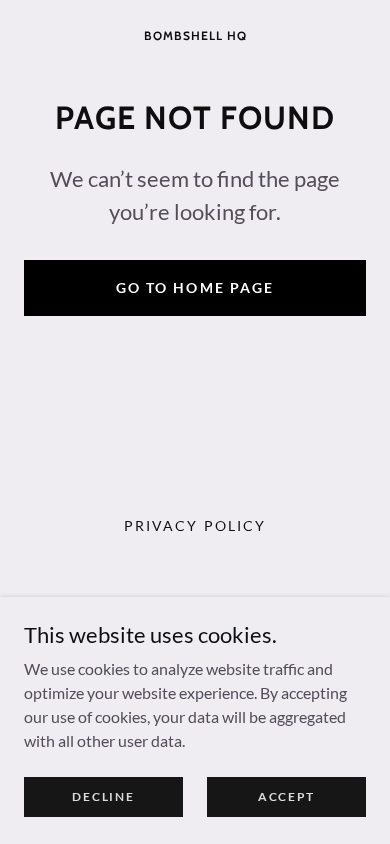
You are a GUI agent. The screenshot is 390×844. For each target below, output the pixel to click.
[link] (195, 33)
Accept (286, 796)
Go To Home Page (194, 287)
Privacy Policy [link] (194, 525)
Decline (103, 796)
